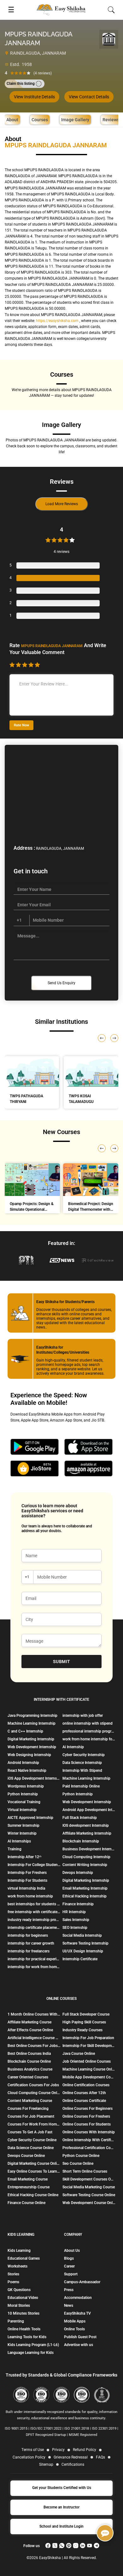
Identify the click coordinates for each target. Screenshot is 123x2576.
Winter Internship (22, 1833)
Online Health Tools (24, 2329)
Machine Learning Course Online (89, 2069)
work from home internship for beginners (89, 1739)
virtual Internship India (26, 1888)
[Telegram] (97, 2546)
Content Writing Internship (85, 1865)
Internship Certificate (80, 1959)
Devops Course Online (26, 2156)
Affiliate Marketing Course (29, 2022)
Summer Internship (23, 1826)
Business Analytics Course (30, 2069)
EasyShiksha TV (77, 2313)
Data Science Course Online (31, 2148)
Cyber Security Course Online (32, 2140)
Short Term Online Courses (85, 2171)
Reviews (111, 120)
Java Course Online (79, 2054)
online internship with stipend (88, 1723)
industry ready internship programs (34, 1920)
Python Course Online (81, 2156)
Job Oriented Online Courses (87, 2061)
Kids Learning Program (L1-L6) (33, 2345)
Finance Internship (78, 1904)
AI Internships (19, 1841)
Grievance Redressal (71, 2457)
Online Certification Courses (86, 2085)
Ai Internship (73, 1747)
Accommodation (78, 2298)
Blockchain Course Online (29, 2061)
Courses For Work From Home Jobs (34, 2124)
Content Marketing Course (30, 2101)
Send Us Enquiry (61, 983)
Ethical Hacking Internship (85, 1896)
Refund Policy (85, 2450)
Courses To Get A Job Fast (30, 2132)
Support (71, 2274)
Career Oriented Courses (28, 2077)
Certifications (73, 2464)
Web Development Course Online (89, 2203)
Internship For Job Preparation (88, 2038)
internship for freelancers (29, 1951)
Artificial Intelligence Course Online (34, 2038)
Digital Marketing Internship (31, 1739)
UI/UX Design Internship (83, 1951)
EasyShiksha (50, 2558)
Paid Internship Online (81, 1786)
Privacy (58, 2450)
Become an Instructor (61, 2507)
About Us (72, 2251)
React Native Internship (27, 1771)
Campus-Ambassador (82, 2282)
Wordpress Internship (26, 1786)
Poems (13, 2282)
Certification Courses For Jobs (33, 2085)
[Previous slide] (102, 1148)
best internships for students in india (34, 1904)
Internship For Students (27, 1880)
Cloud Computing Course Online (34, 2093)
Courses (40, 120)
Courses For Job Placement (31, 2116)
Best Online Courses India (29, 2054)
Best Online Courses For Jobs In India (34, 2046)
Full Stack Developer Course (86, 2014)
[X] (55, 2546)
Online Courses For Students (87, 2124)
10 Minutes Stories (23, 2313)
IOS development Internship (86, 1826)
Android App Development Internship (89, 1810)
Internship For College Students (34, 1865)
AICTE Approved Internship (30, 1818)
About (12, 120)
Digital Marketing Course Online (34, 2164)
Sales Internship (76, 1920)
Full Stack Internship (80, 1818)
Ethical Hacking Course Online (33, 2195)
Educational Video (23, 2298)
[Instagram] (76, 2546)
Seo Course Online (78, 2164)
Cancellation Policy (29, 2457)
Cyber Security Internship (84, 1755)
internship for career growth (31, 1943)
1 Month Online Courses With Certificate (34, 2014)
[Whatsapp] (62, 2546)
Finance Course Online (26, 2203)
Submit (62, 1662)
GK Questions (19, 2290)
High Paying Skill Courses (84, 2022)
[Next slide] (114, 1148)
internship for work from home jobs (34, 1967)
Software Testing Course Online (89, 2195)
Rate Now (21, 725)
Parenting (16, 2321)
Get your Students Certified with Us (62, 2488)
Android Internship (23, 1763)
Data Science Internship (82, 1763)
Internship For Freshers (27, 1873)
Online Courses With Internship (89, 2132)
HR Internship (74, 1912)
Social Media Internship (82, 1935)
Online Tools (74, 2329)
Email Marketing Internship (85, 1888)
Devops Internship (78, 1873)
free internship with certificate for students (34, 1912)
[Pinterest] (69, 2546)
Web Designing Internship (29, 1755)
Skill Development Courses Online (89, 2179)
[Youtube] (90, 2546)
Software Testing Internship (85, 1943)
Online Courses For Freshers (86, 2116)
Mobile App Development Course (89, 2077)
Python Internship (23, 1794)
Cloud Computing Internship (86, 1857)
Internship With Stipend (82, 1771)
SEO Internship (75, 1928)
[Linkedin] (83, 2546)
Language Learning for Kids (31, 2353)
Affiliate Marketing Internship (87, 1833)
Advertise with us (79, 2345)
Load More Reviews (62, 504)
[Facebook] (48, 2546)
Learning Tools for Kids (27, 2337)
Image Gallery (75, 120)
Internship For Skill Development (89, 2046)
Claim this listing (21, 84)
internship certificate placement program (34, 1928)
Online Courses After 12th (84, 2093)
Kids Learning (19, 2251)
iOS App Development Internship (34, 1778)
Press (69, 2290)
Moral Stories (19, 2306)
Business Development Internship (89, 1849)
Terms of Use (33, 2450)
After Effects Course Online (30, 2030)
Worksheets (18, 2266)
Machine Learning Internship (32, 1723)
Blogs (69, 2258)
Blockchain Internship (81, 1841)
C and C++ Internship (25, 1731)
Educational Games (24, 2258)
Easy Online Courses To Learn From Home (34, 2171)
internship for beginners (28, 1935)
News (69, 2306)
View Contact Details (89, 97)
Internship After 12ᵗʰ (25, 1857)
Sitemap (46, 2464)
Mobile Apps (75, 2321)
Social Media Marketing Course (89, 2187)
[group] (32, 1190)
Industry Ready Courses (82, 2030)
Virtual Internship (22, 1810)
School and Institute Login (61, 2526)
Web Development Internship (32, 1747)
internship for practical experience (34, 1959)
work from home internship (30, 1896)
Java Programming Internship (32, 1716)
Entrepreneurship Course (29, 2187)
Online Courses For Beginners (88, 2109)
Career (69, 2266)
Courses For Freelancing (28, 2109)
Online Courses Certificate (84, 2101)
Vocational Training (24, 1802)
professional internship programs (89, 1731)
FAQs (100, 2457)
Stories (13, 2274)
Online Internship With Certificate (89, 2140)
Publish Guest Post (80, 2337)
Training (15, 1849)
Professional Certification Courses (89, 2148)
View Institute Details (34, 97)
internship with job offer (83, 1716)
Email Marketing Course (28, 2179)
